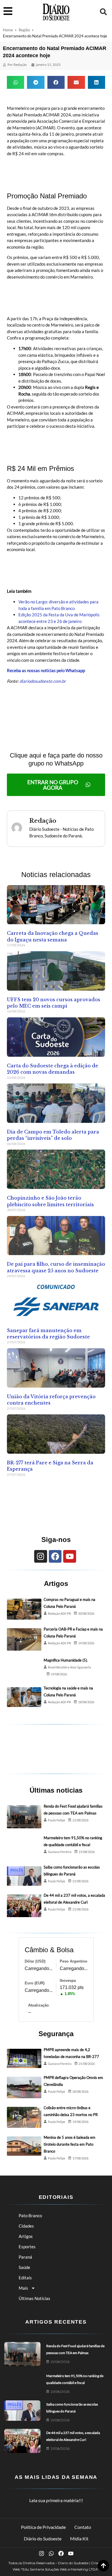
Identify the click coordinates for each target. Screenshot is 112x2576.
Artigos (26, 2236)
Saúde (24, 2267)
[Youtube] (70, 1556)
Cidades (26, 2226)
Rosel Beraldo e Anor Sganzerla (69, 1667)
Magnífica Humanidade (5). (66, 1660)
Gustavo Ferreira (60, 1852)
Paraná (25, 2257)
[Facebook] (55, 1556)
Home (8, 30)
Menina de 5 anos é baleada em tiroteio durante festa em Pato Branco (69, 2144)
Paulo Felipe (57, 1820)
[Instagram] (41, 1556)
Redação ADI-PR (59, 1613)
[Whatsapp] (51, 2553)
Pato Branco (30, 2216)
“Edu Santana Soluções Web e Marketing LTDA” (60, 2569)
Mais (23, 2288)
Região (24, 30)
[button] (103, 12)
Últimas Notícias (34, 2298)
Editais (25, 2278)
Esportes (27, 2247)
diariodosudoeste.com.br (43, 681)
